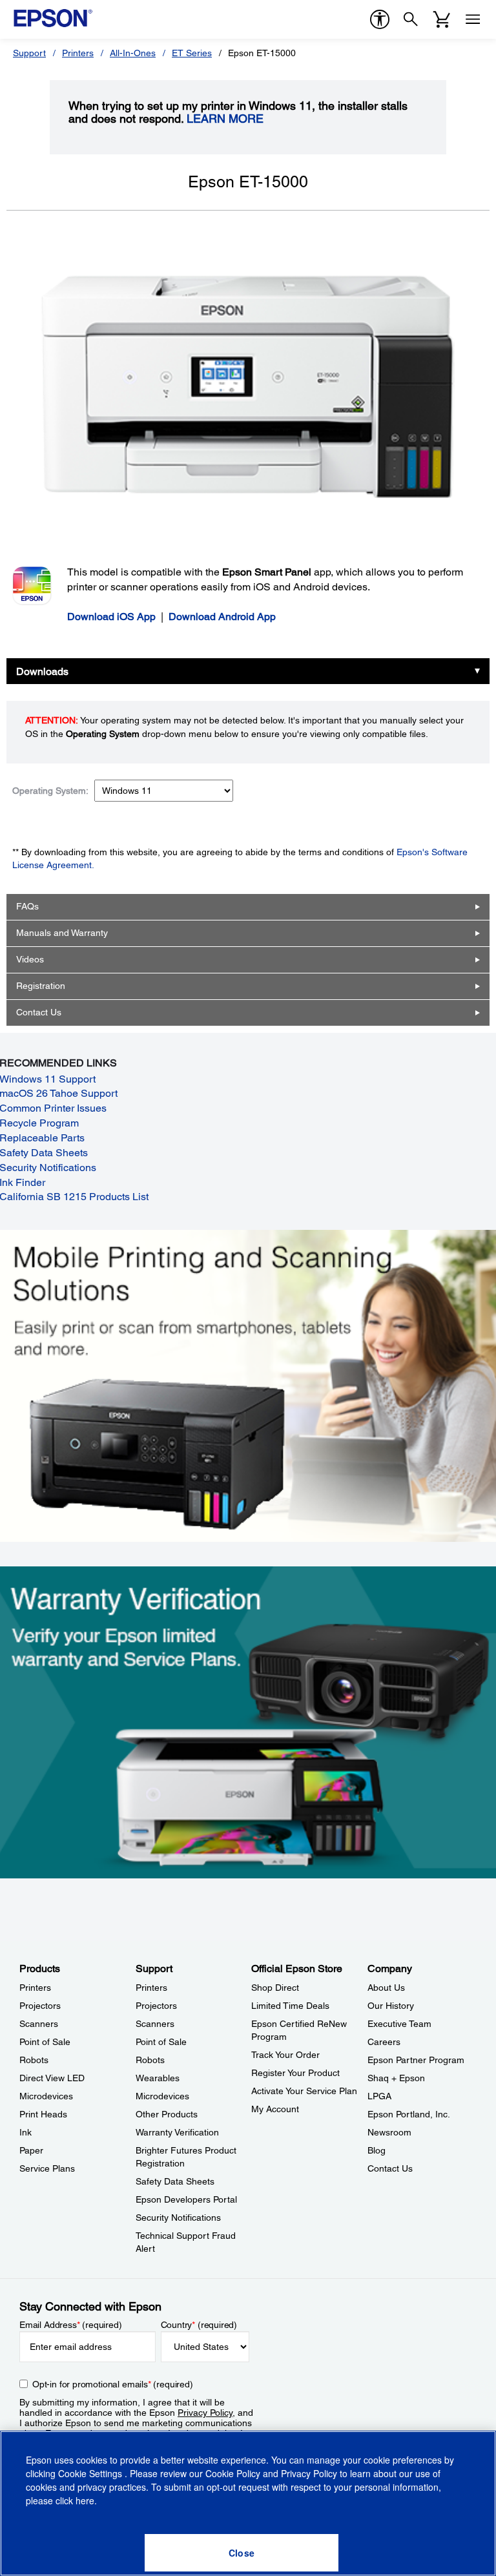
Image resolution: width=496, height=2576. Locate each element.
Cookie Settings (91, 2473)
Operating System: (50, 791)
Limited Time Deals (290, 2006)
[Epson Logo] (53, 18)
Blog (377, 2150)
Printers (78, 53)
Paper (31, 2150)
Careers (384, 2042)
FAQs (27, 906)
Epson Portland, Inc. (409, 2114)
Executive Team (399, 2024)
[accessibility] (380, 19)
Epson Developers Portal (186, 2199)
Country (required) (199, 2325)
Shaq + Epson (396, 2078)
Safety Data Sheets (175, 2181)
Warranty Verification (177, 2132)
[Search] (411, 19)
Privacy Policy (205, 2413)
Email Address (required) (71, 2325)
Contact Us (39, 1012)
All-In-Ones (133, 53)
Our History (391, 2006)
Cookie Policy (233, 2473)
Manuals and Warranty (62, 933)
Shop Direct (275, 1988)
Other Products (167, 2114)
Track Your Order (285, 2055)
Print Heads (43, 2114)
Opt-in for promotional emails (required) (113, 2384)
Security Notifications (178, 2218)
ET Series (192, 53)
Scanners (39, 2024)
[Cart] (442, 19)
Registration (41, 986)
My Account (275, 2109)
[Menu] (473, 19)
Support (29, 53)
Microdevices (46, 2096)
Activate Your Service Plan (304, 2091)
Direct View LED (52, 2078)
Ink (26, 2132)
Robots (34, 2060)
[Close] (242, 2553)
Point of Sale (45, 2042)
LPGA (379, 2096)
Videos (30, 959)
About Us (386, 1988)
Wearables (158, 2078)
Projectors (40, 2006)
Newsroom (389, 2132)
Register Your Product (295, 2073)
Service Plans (47, 2168)
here (85, 2500)
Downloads (42, 671)
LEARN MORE (225, 119)
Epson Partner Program (416, 2060)
